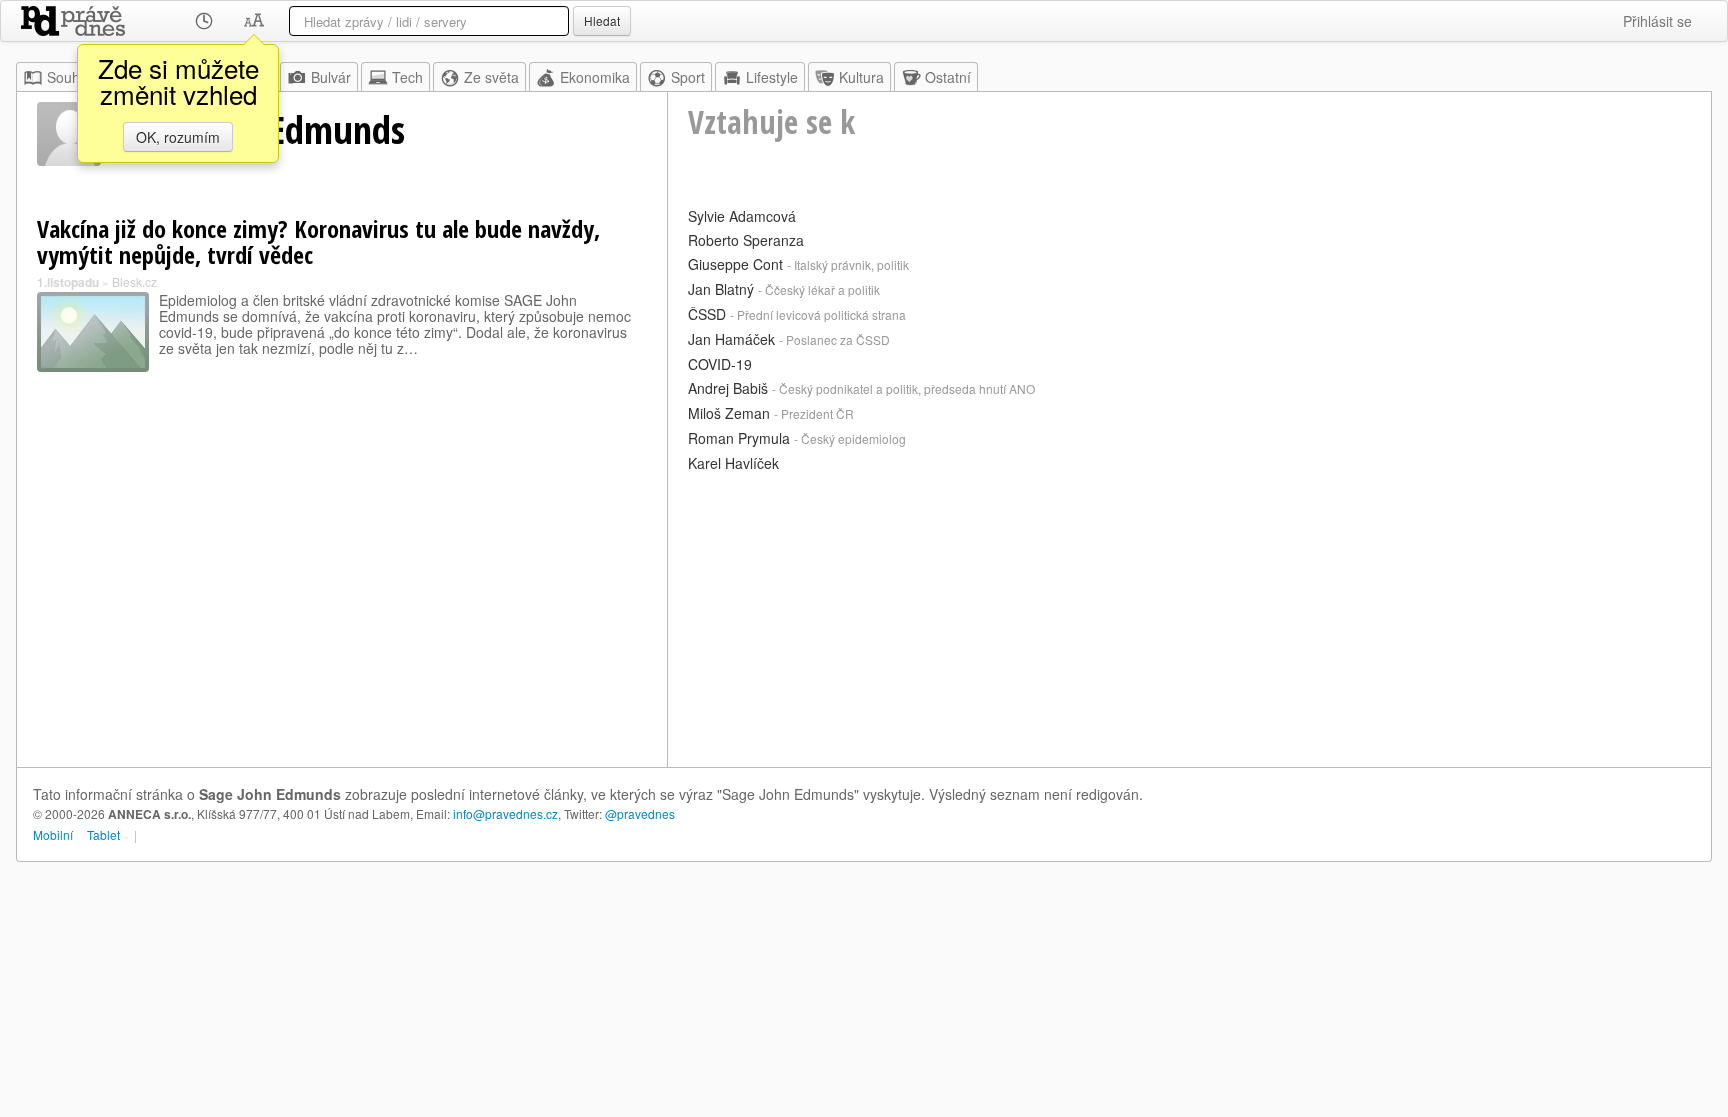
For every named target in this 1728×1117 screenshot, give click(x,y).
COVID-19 (720, 364)
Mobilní (53, 834)
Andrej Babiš (728, 388)
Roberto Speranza (746, 240)
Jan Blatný (721, 289)
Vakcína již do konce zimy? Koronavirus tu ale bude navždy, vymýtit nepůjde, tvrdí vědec (318, 241)
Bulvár (331, 77)
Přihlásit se (1657, 21)
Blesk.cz (134, 281)
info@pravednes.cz (505, 813)
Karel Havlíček (733, 463)
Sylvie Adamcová (742, 216)
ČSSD (707, 314)
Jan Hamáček (731, 339)
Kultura (861, 77)
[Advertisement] (1189, 617)
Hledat (602, 20)
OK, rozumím (178, 137)
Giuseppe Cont (735, 264)
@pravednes (640, 813)
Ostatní (948, 77)
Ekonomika (595, 77)
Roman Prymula (739, 438)
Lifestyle (772, 77)
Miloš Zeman (729, 413)
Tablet (103, 834)
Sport (688, 77)
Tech (407, 77)
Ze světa (491, 77)
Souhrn (70, 77)
